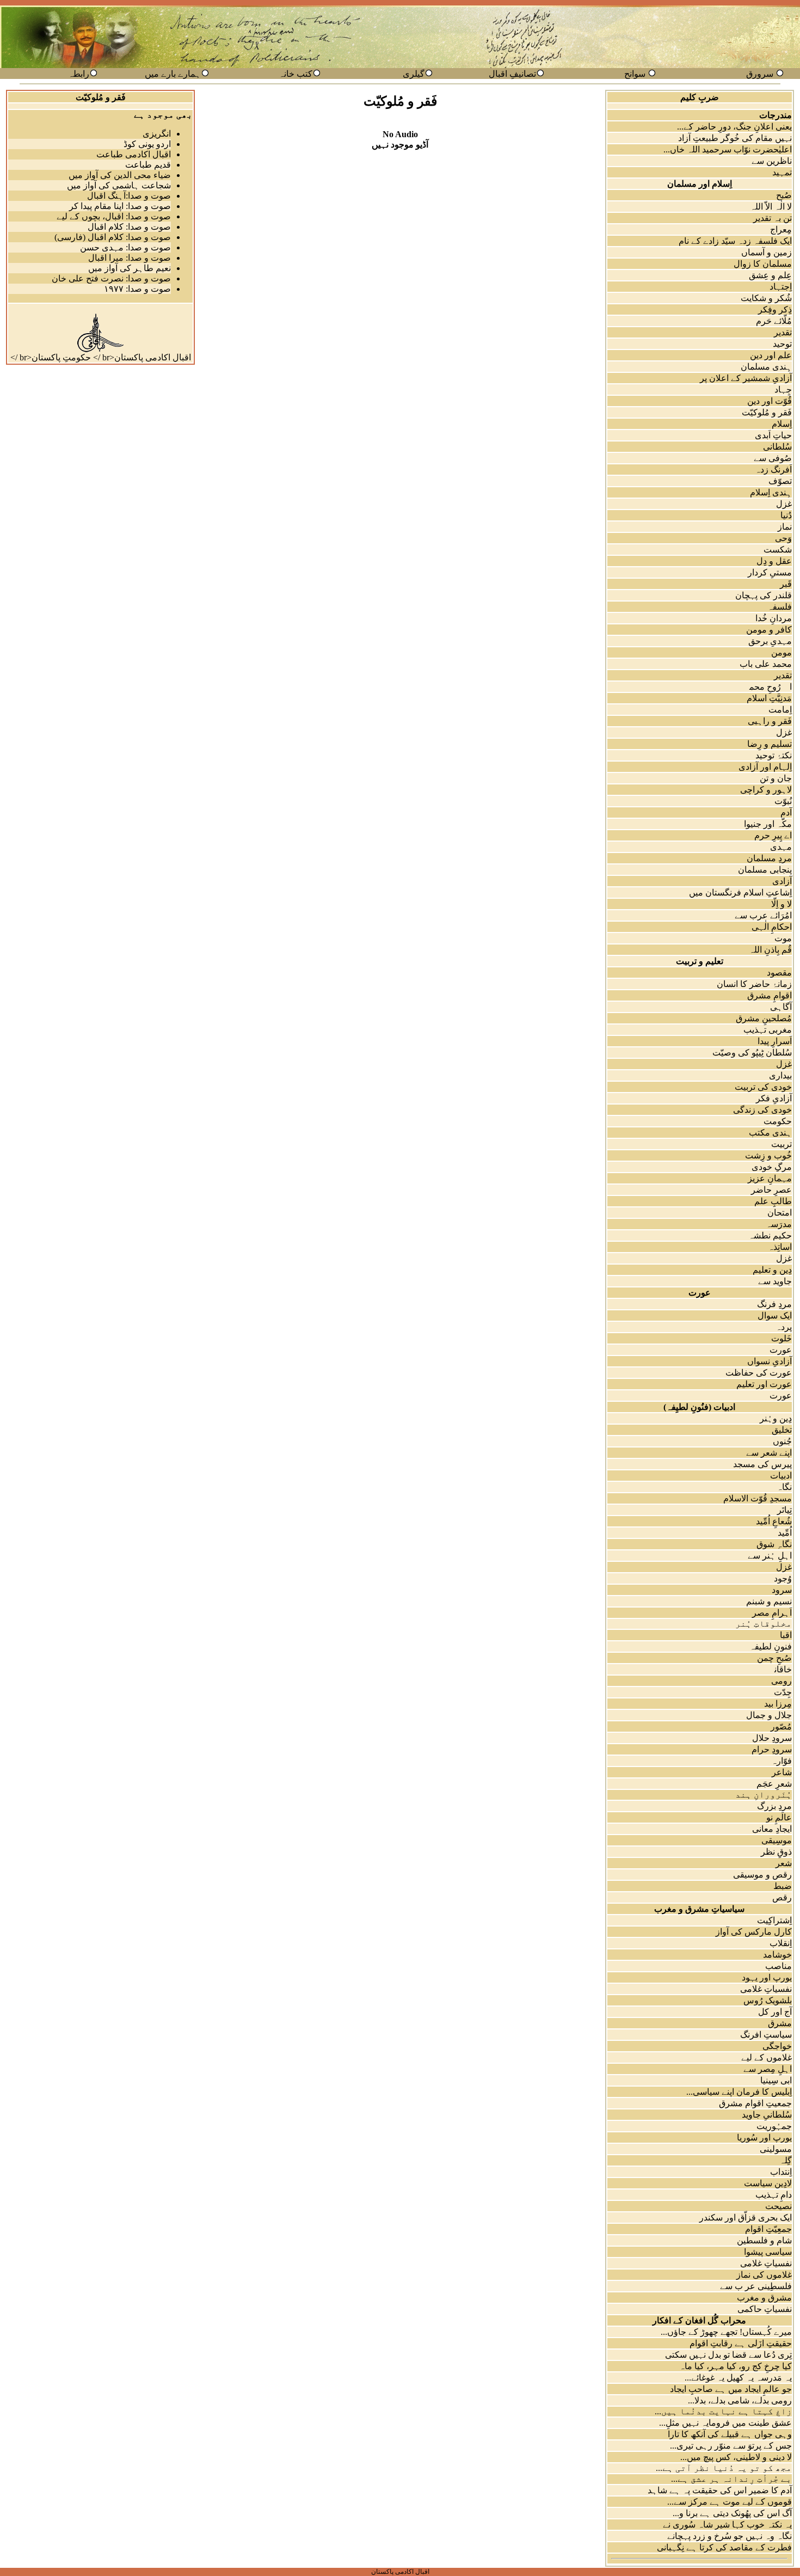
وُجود (783, 1578)
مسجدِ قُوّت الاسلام (758, 1498)
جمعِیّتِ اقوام (768, 2229)
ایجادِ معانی (772, 1829)
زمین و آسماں (767, 252)
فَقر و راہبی (770, 721)
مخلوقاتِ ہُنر (764, 1624)
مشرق (780, 2023)
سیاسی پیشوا (768, 2252)
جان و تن (776, 778)
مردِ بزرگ (774, 1806)
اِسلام (782, 424)
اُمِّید (785, 1533)
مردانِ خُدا (774, 618)
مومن (781, 652)
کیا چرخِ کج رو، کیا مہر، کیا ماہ (736, 2366)
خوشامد (777, 1955)
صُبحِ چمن (774, 1658)
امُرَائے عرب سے (763, 915)
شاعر (782, 1772)
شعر (784, 1863)
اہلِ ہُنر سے (770, 1556)
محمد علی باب (766, 664)
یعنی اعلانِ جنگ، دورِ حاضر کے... (734, 127)
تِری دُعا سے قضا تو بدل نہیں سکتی (728, 2355)
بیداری (780, 1075)
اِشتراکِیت (774, 1920)
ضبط (783, 1886)
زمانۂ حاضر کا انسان (754, 984)
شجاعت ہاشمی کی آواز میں (119, 185)
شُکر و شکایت (766, 298)
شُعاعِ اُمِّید (774, 1521)
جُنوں (782, 1441)
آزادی (782, 881)
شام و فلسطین (764, 2240)
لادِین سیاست (768, 2183)
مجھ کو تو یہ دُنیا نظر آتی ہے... (724, 2468)
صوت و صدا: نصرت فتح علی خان (111, 278)
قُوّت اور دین (770, 401)
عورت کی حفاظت (759, 1373)
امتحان (780, 1213)
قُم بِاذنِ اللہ (770, 950)
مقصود (779, 973)
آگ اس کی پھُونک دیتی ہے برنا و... (732, 2513)
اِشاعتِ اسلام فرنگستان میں (740, 893)
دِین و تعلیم (772, 1270)
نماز (785, 527)
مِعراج (781, 229)
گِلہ (786, 2160)
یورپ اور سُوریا (764, 2138)
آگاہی (781, 1007)
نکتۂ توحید (774, 755)
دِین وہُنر (776, 1418)
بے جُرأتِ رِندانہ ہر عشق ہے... (731, 2479)
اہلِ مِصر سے (768, 2069)
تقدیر (783, 332)
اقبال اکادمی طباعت (134, 154)
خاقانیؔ (777, 1669)
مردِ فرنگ (774, 1304)
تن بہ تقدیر (773, 218)
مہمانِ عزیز (770, 1178)
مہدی (781, 847)
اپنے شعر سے (769, 1453)
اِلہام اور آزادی (765, 767)
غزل (784, 504)
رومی (781, 1681)
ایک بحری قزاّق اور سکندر (746, 2218)
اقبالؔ (779, 1635)
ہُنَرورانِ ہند (764, 1795)
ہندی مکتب (770, 1133)
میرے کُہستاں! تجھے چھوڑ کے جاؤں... (726, 2332)
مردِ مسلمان (769, 858)
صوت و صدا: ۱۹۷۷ (137, 289)
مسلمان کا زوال (763, 264)
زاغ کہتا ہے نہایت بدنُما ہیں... (723, 2411)
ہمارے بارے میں (173, 74)
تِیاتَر (784, 1510)
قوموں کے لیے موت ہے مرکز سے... (730, 2502)
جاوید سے (775, 1281)
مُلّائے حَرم (774, 321)
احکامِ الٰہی (772, 927)
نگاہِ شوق (774, 1544)
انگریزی (157, 134)
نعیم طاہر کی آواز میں (130, 268)
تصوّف (780, 481)
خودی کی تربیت (763, 1087)
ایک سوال (775, 1315)
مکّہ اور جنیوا (768, 824)
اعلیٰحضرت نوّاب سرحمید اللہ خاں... (728, 149)
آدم (786, 812)
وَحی (783, 538)
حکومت (778, 1121)
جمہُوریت (774, 2126)
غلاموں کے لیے (767, 2057)
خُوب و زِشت (768, 1155)
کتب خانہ (296, 74)
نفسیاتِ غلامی (766, 1989)
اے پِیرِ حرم (773, 835)
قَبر (786, 584)
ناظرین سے (772, 161)
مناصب (779, 1966)
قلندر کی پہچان (764, 595)
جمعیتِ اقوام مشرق (755, 2103)
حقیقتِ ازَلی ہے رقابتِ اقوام (741, 2343)
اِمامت (780, 710)
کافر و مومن (769, 630)
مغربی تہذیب (768, 1030)
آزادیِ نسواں (770, 1361)
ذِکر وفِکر (775, 309)
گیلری (414, 74)
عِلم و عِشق (770, 275)
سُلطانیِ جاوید (767, 2115)
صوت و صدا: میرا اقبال (130, 258)
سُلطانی (777, 447)
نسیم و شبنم (769, 1601)
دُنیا (786, 515)
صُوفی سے (773, 458)
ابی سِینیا (776, 2080)
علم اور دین (771, 355)
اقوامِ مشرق (770, 995)
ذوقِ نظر (776, 1852)
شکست (778, 550)
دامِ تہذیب (774, 2195)
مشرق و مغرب (764, 2298)
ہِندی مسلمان (766, 367)
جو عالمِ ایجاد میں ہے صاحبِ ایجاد (731, 2389)
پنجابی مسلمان (765, 870)
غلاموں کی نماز (764, 2275)
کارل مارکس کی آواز (754, 1932)
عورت (781, 1350)
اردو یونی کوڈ (147, 144)
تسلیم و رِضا (770, 744)
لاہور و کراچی (766, 790)
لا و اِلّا (781, 904)
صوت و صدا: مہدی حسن (125, 247)
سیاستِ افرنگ (766, 2035)
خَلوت (781, 1338)
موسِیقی (777, 1840)
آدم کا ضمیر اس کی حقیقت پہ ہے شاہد (720, 2490)
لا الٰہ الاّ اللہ (771, 207)
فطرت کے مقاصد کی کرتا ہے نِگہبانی (724, 2547)
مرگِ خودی (772, 1167)
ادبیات (781, 1476)
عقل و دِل (774, 561)
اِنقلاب (781, 1943)
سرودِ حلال (772, 1738)
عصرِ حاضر (771, 1190)
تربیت (781, 1144)
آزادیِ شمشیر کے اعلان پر (746, 378)
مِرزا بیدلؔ (771, 1704)
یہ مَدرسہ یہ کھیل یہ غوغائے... (738, 2378)
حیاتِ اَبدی (773, 435)
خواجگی (777, 2046)
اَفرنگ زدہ (773, 470)
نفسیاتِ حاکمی (765, 2309)
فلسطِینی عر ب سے (756, 2286)
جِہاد (783, 390)
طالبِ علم (773, 1201)
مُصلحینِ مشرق (764, 1018)
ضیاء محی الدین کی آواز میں (120, 175)
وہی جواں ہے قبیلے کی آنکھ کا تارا (730, 2434)
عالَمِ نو (779, 1817)
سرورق (760, 74)
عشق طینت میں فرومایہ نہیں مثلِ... (725, 2423)
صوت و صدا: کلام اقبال (129, 227)
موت (783, 938)
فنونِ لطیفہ (771, 1646)
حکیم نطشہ (770, 1235)
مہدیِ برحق (770, 641)
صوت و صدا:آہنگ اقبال (129, 196)
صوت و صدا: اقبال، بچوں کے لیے (114, 216)
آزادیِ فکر (774, 1098)
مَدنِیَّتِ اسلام (769, 698)
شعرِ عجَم (774, 1784)
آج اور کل (775, 2012)
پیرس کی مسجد (762, 1464)
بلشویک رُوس (768, 2000)
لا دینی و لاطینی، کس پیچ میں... (736, 2457)
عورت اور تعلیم (764, 1384)
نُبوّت (783, 801)
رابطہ (79, 74)
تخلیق (782, 1430)
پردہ (784, 1327)
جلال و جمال (769, 1715)
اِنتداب (781, 2172)
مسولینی (776, 2149)
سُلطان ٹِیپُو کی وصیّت (752, 1053)
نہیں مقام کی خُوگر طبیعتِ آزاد (735, 138)
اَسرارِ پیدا (775, 1041)
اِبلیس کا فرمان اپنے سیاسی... (739, 2092)
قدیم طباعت (148, 165)
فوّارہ (781, 1761)
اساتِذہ (780, 1247)
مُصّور (781, 1726)
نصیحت (779, 2206)
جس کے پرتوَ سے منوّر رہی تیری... (731, 2446)
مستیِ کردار (770, 572)
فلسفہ (780, 607)
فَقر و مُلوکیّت (767, 412)
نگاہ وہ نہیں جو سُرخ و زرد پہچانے (730, 2536)
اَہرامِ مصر (772, 1613)
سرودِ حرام (772, 1749)
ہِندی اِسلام (771, 492)
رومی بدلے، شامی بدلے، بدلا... (740, 2400)
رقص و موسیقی (762, 1875)
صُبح (784, 195)
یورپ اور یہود (767, 1977)
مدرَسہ (779, 1224)
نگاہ (784, 1487)
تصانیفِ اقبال (512, 74)
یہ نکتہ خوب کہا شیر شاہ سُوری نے (727, 2525)
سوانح (635, 74)
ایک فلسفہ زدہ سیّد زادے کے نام (735, 241)
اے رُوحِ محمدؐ (764, 687)
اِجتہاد (781, 287)
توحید (782, 344)
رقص (782, 1897)
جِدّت (783, 1692)
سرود (782, 1590)
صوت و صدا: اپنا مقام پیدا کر (120, 206)
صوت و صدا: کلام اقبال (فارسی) (113, 237)
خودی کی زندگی (762, 1110)
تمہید (782, 172)
